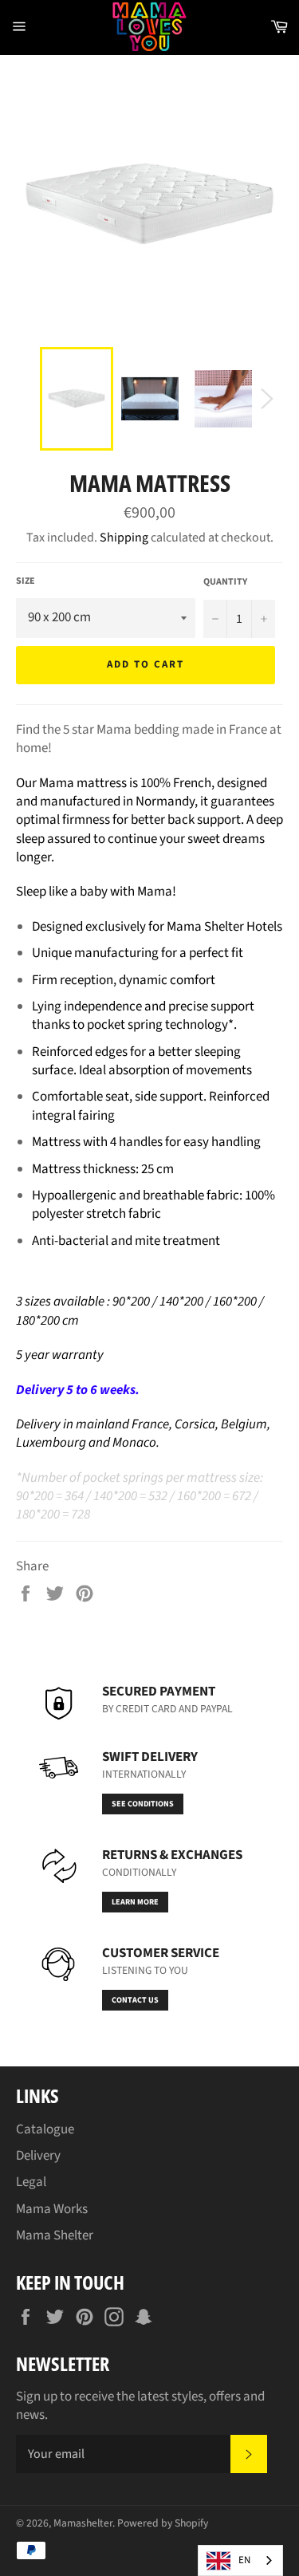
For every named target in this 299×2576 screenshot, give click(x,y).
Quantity (225, 582)
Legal (31, 2182)
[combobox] (240, 2560)
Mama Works (52, 2209)
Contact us (135, 2000)
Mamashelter (83, 2523)
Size (26, 581)
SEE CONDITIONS (143, 1804)
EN (244, 2560)
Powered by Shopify (163, 2523)
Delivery (38, 2156)
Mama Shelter (55, 2235)
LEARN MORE (135, 1902)
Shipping (124, 538)
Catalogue (45, 2129)
